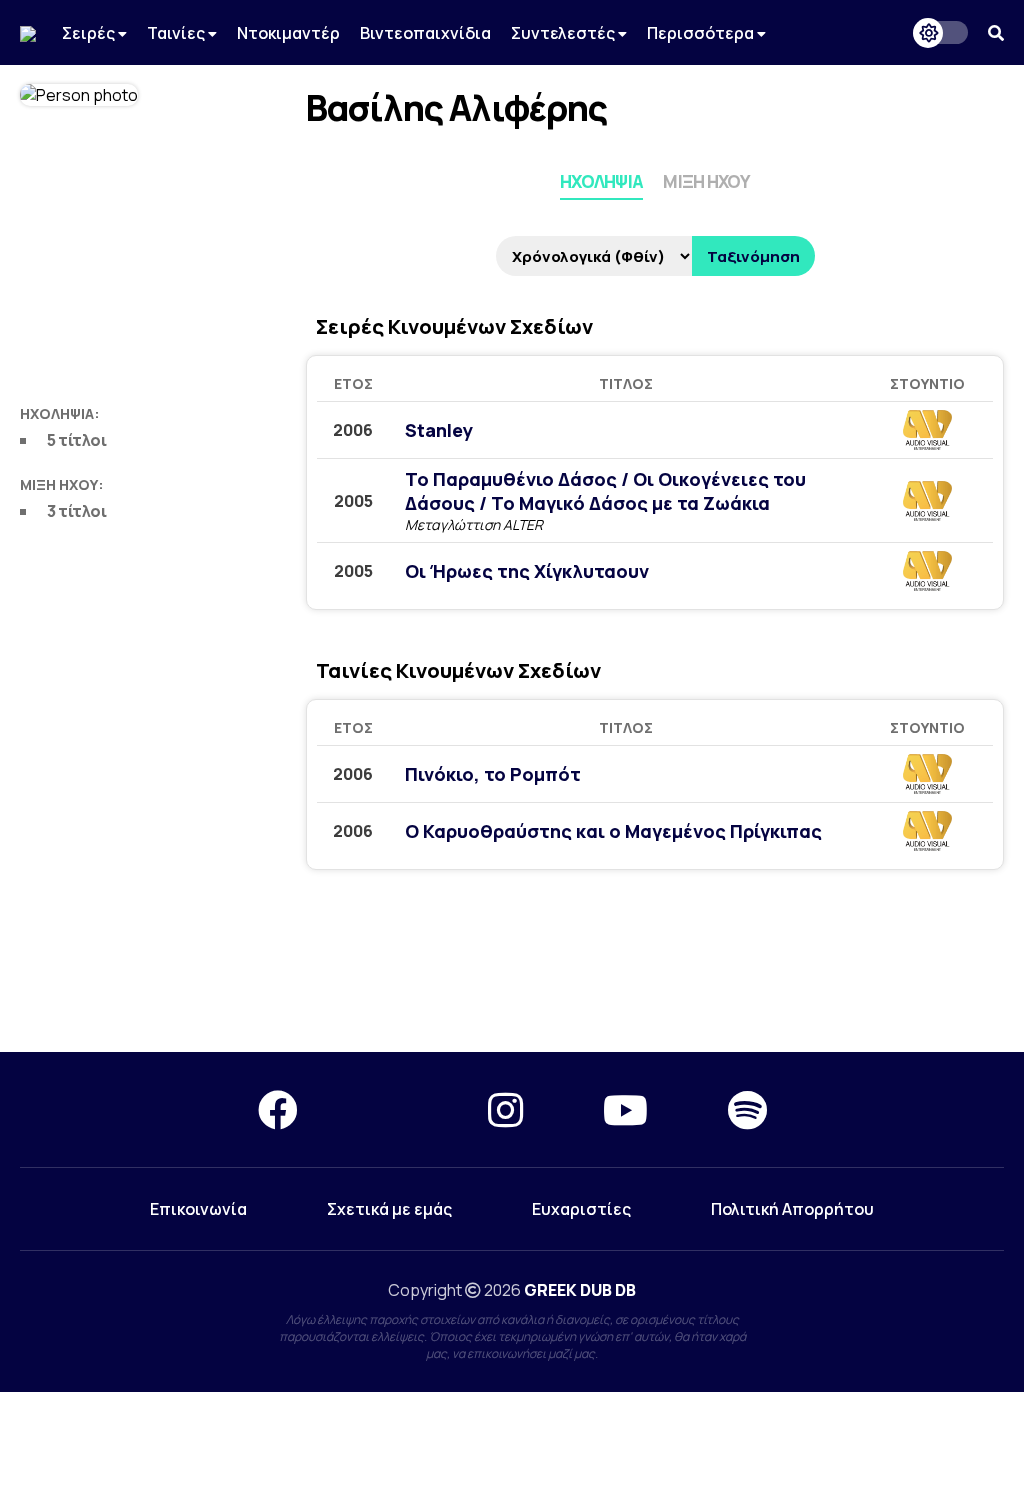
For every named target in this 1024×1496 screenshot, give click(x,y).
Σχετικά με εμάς (389, 1209)
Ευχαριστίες (581, 1209)
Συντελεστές (564, 33)
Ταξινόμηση (753, 256)
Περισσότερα (702, 33)
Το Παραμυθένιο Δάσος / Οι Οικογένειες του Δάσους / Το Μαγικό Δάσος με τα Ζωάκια (605, 491)
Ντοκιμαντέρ (288, 33)
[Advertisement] (512, 966)
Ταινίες (177, 33)
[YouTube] (625, 1109)
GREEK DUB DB (580, 1290)
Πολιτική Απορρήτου (792, 1209)
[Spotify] (747, 1109)
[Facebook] (278, 1109)
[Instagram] (505, 1109)
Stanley (439, 430)
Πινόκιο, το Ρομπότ (493, 774)
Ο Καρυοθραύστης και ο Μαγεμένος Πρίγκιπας (613, 831)
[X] (393, 1109)
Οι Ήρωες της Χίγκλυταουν (527, 571)
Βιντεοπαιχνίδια (425, 33)
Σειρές (90, 33)
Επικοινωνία (198, 1209)
